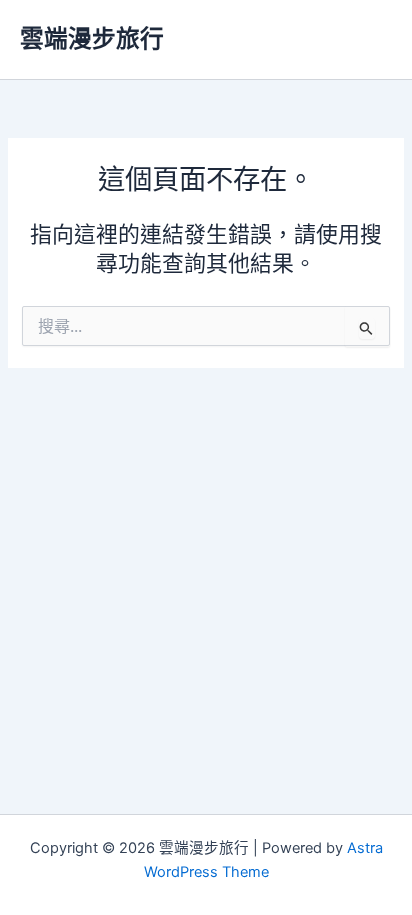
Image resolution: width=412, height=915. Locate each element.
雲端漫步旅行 (92, 38)
